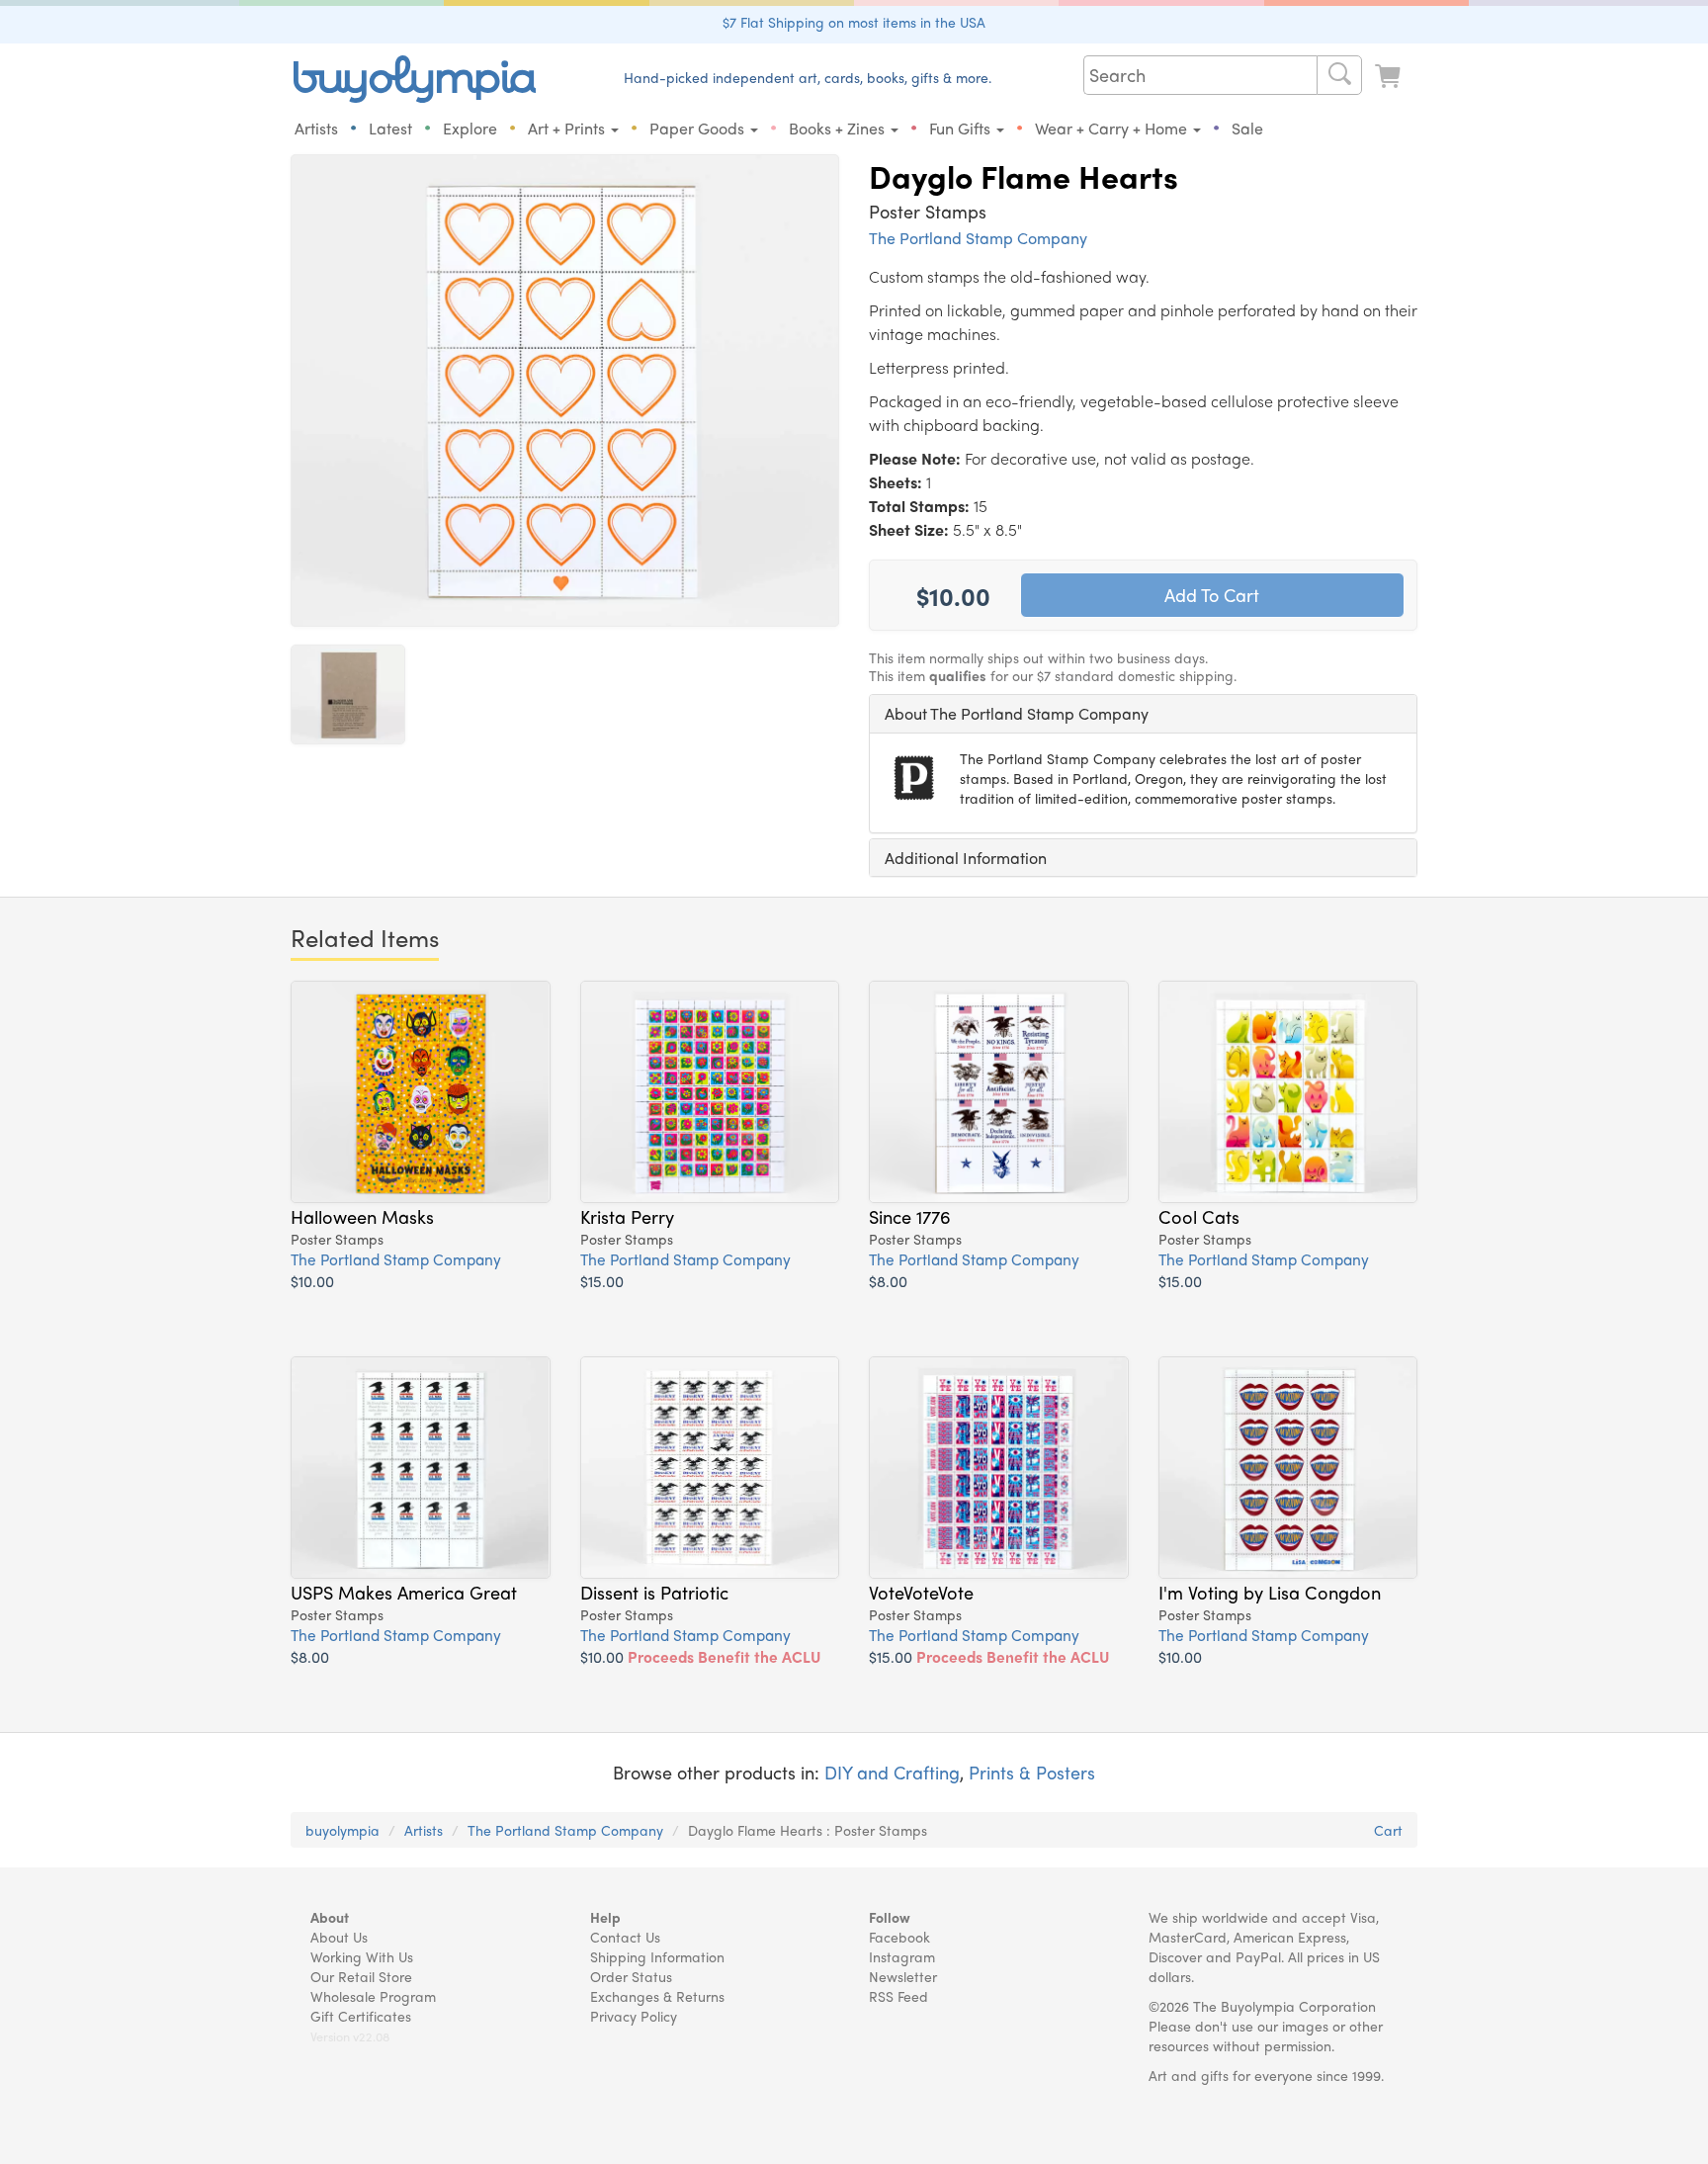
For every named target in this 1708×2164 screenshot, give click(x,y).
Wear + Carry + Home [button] (1113, 128)
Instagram (902, 1956)
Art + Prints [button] (568, 128)
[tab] (1143, 714)
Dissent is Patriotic (654, 1592)
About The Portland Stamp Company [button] (1017, 713)
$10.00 (312, 1281)
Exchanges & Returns (657, 1996)
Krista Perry (627, 1216)
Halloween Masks (362, 1216)
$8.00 (888, 1281)
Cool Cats (1199, 1216)
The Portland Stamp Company (978, 238)
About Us (339, 1937)
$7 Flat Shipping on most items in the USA (854, 22)
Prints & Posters (1032, 1772)
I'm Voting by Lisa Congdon (1270, 1592)
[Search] (1339, 75)
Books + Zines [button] (839, 128)
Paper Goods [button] (699, 128)
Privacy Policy (634, 2016)
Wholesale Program (373, 1996)
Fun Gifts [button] (962, 128)
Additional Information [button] (966, 858)
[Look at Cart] (1390, 77)
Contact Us (625, 1937)
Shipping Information (657, 1956)
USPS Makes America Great (404, 1592)
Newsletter (903, 1976)
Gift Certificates (361, 2016)
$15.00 (602, 1281)
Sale (1247, 128)
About (330, 1917)
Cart (1388, 1830)
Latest (390, 128)
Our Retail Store (361, 1976)
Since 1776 (910, 1216)
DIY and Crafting (892, 1772)
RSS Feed (898, 1996)
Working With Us (362, 1956)
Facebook (899, 1937)
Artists (316, 128)
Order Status (631, 1976)
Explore (470, 128)
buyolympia (342, 1830)
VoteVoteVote (921, 1592)
